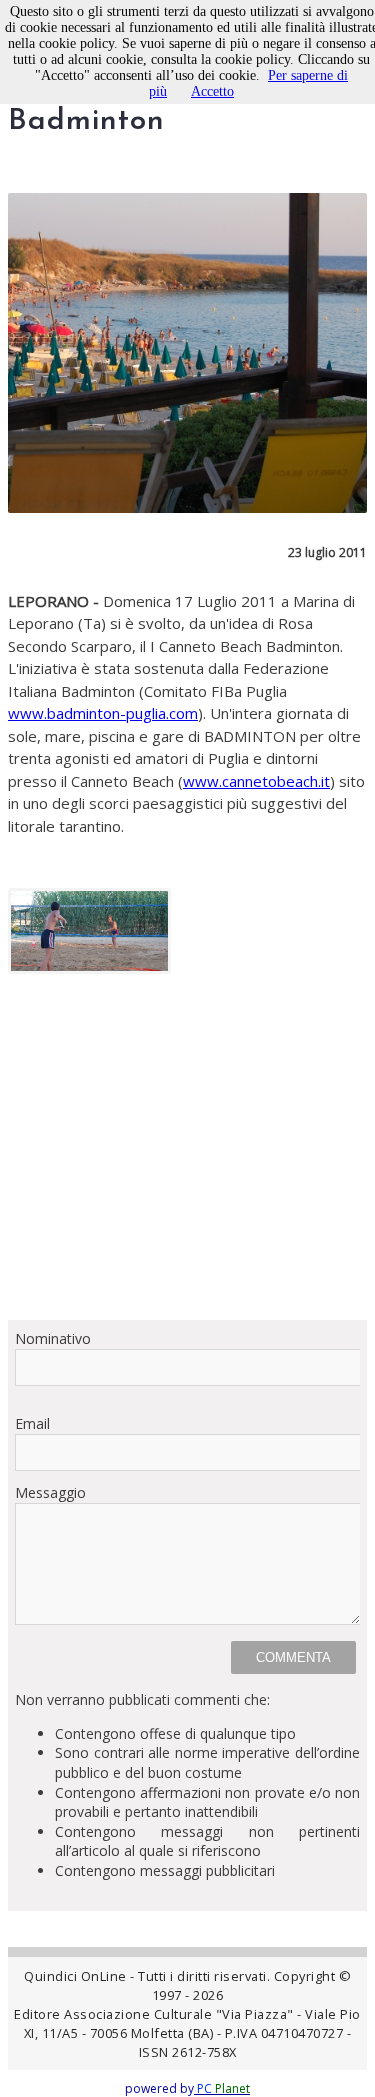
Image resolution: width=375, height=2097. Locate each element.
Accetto (212, 91)
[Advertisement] (187, 1154)
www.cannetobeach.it (256, 781)
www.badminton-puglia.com (103, 713)
